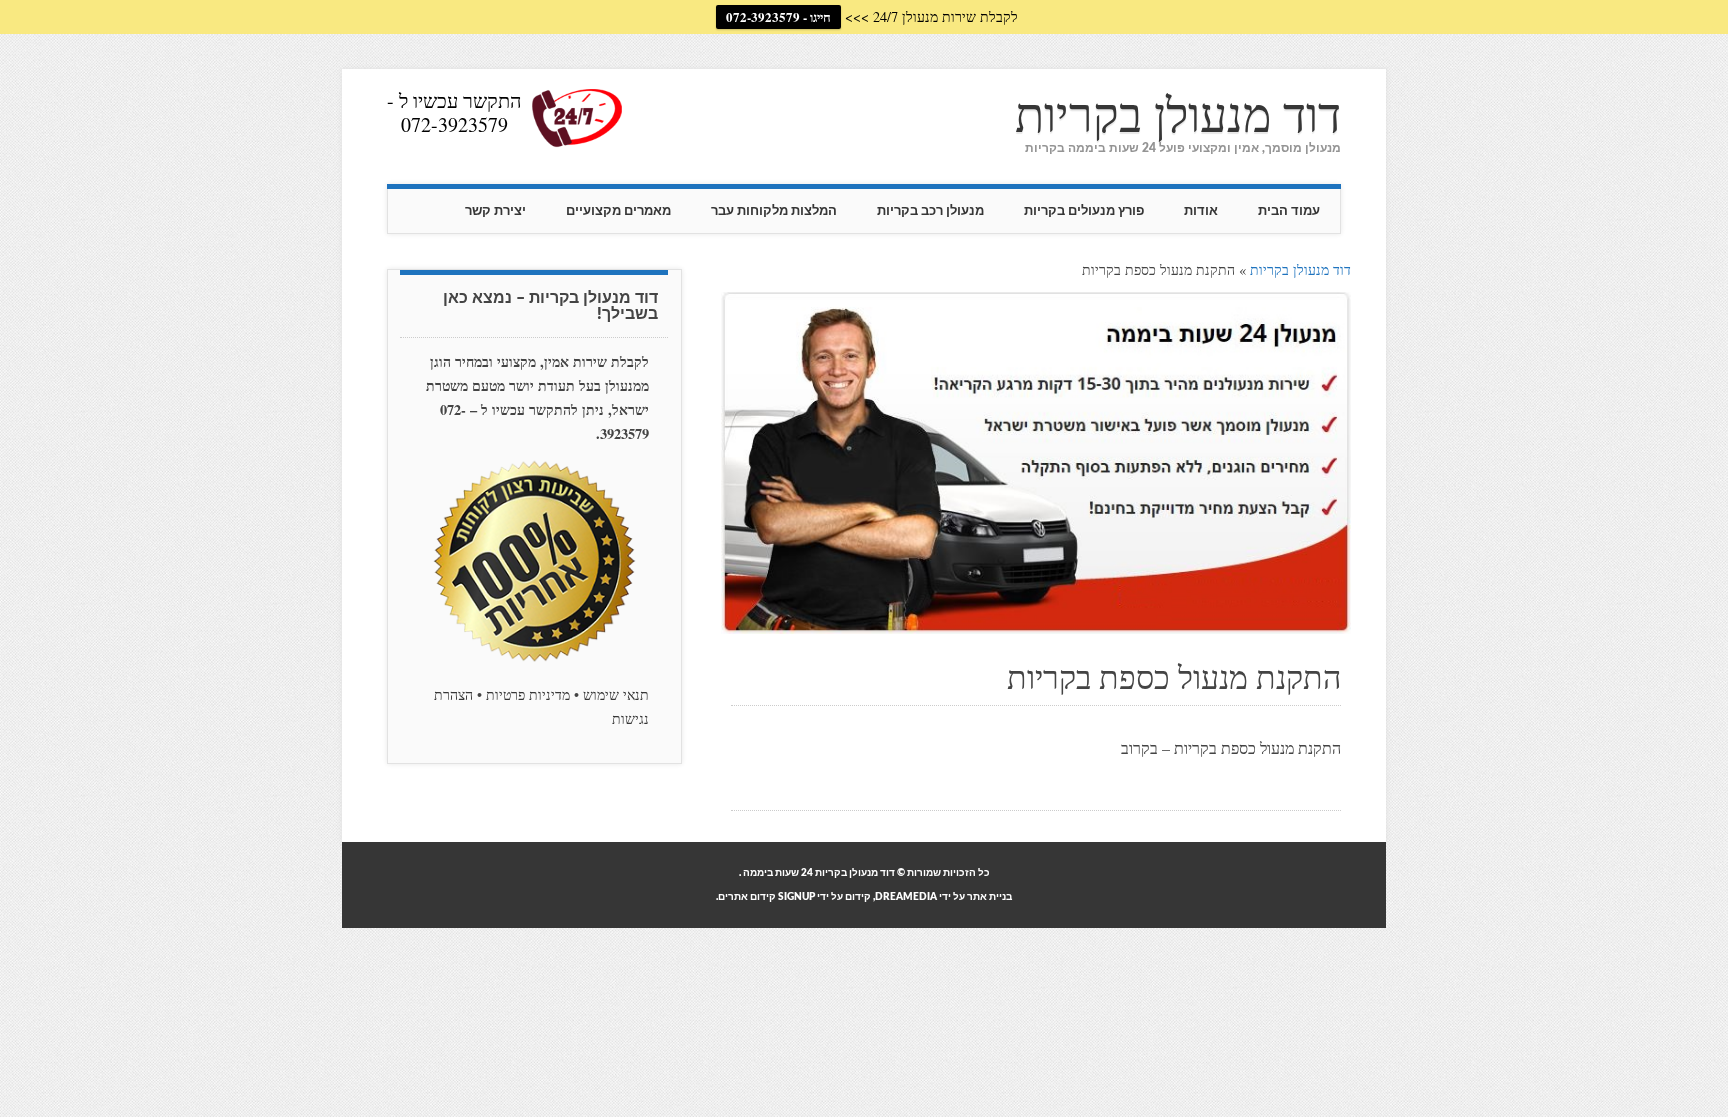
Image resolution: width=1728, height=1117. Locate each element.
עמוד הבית (1289, 211)
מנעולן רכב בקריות (930, 211)
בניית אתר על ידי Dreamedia (943, 897)
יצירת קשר (495, 211)
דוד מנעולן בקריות (1178, 113)
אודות (1201, 211)
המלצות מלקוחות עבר (774, 211)
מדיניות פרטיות (528, 694)
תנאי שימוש (616, 694)
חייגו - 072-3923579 (778, 16)
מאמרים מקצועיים (618, 211)
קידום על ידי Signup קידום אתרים (794, 897)
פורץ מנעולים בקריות (1084, 211)
